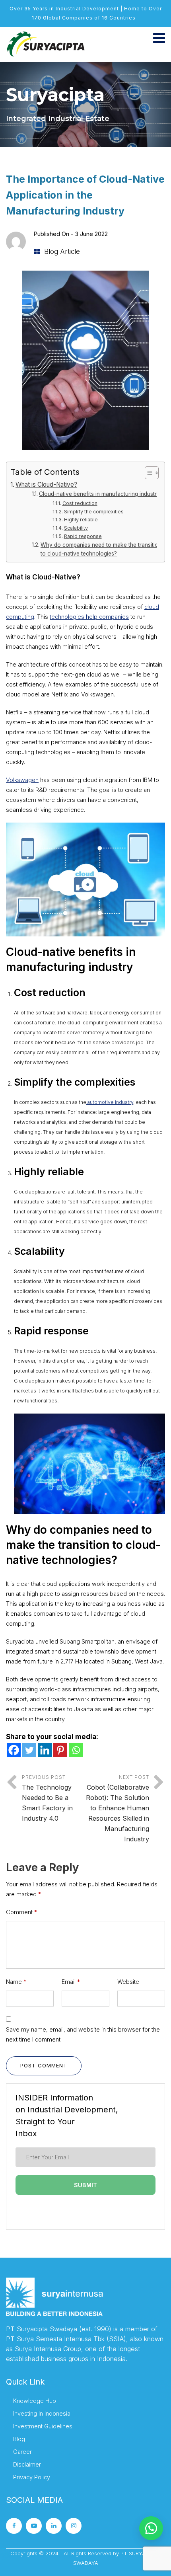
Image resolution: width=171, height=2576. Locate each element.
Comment (21, 1912)
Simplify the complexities (94, 512)
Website (128, 1982)
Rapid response (83, 536)
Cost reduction (80, 503)
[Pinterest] (60, 1750)
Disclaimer (27, 2464)
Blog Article (62, 252)
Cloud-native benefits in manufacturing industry (99, 494)
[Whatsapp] (76, 1750)
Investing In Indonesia (42, 2413)
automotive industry (110, 1102)
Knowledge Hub (35, 2401)
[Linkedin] (45, 1750)
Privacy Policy (32, 2477)
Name (16, 1982)
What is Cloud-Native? (46, 485)
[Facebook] (14, 1750)
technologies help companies (89, 617)
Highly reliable (81, 520)
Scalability (76, 528)
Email (71, 1982)
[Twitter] (29, 1750)
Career (22, 2452)
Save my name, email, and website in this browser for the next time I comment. (83, 2034)
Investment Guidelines (43, 2426)
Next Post (118, 1809)
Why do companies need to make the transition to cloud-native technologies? (101, 549)
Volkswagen (22, 780)
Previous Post (47, 1798)
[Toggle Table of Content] (148, 473)
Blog (19, 2439)
